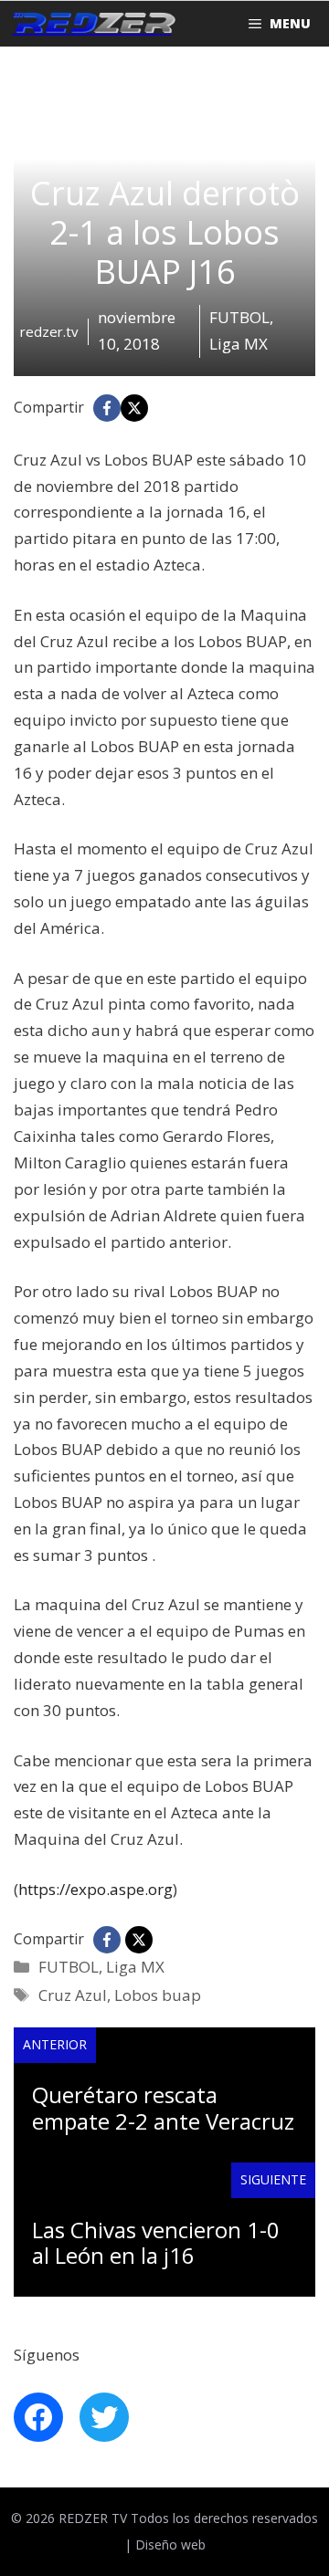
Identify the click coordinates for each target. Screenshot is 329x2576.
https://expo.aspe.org (96, 1889)
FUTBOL (69, 1967)
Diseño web (170, 2545)
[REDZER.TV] (92, 24)
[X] (134, 408)
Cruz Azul (73, 1995)
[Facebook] (107, 408)
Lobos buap (158, 1995)
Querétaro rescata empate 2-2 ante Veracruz (163, 2108)
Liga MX (135, 1967)
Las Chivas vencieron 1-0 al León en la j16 (156, 2243)
